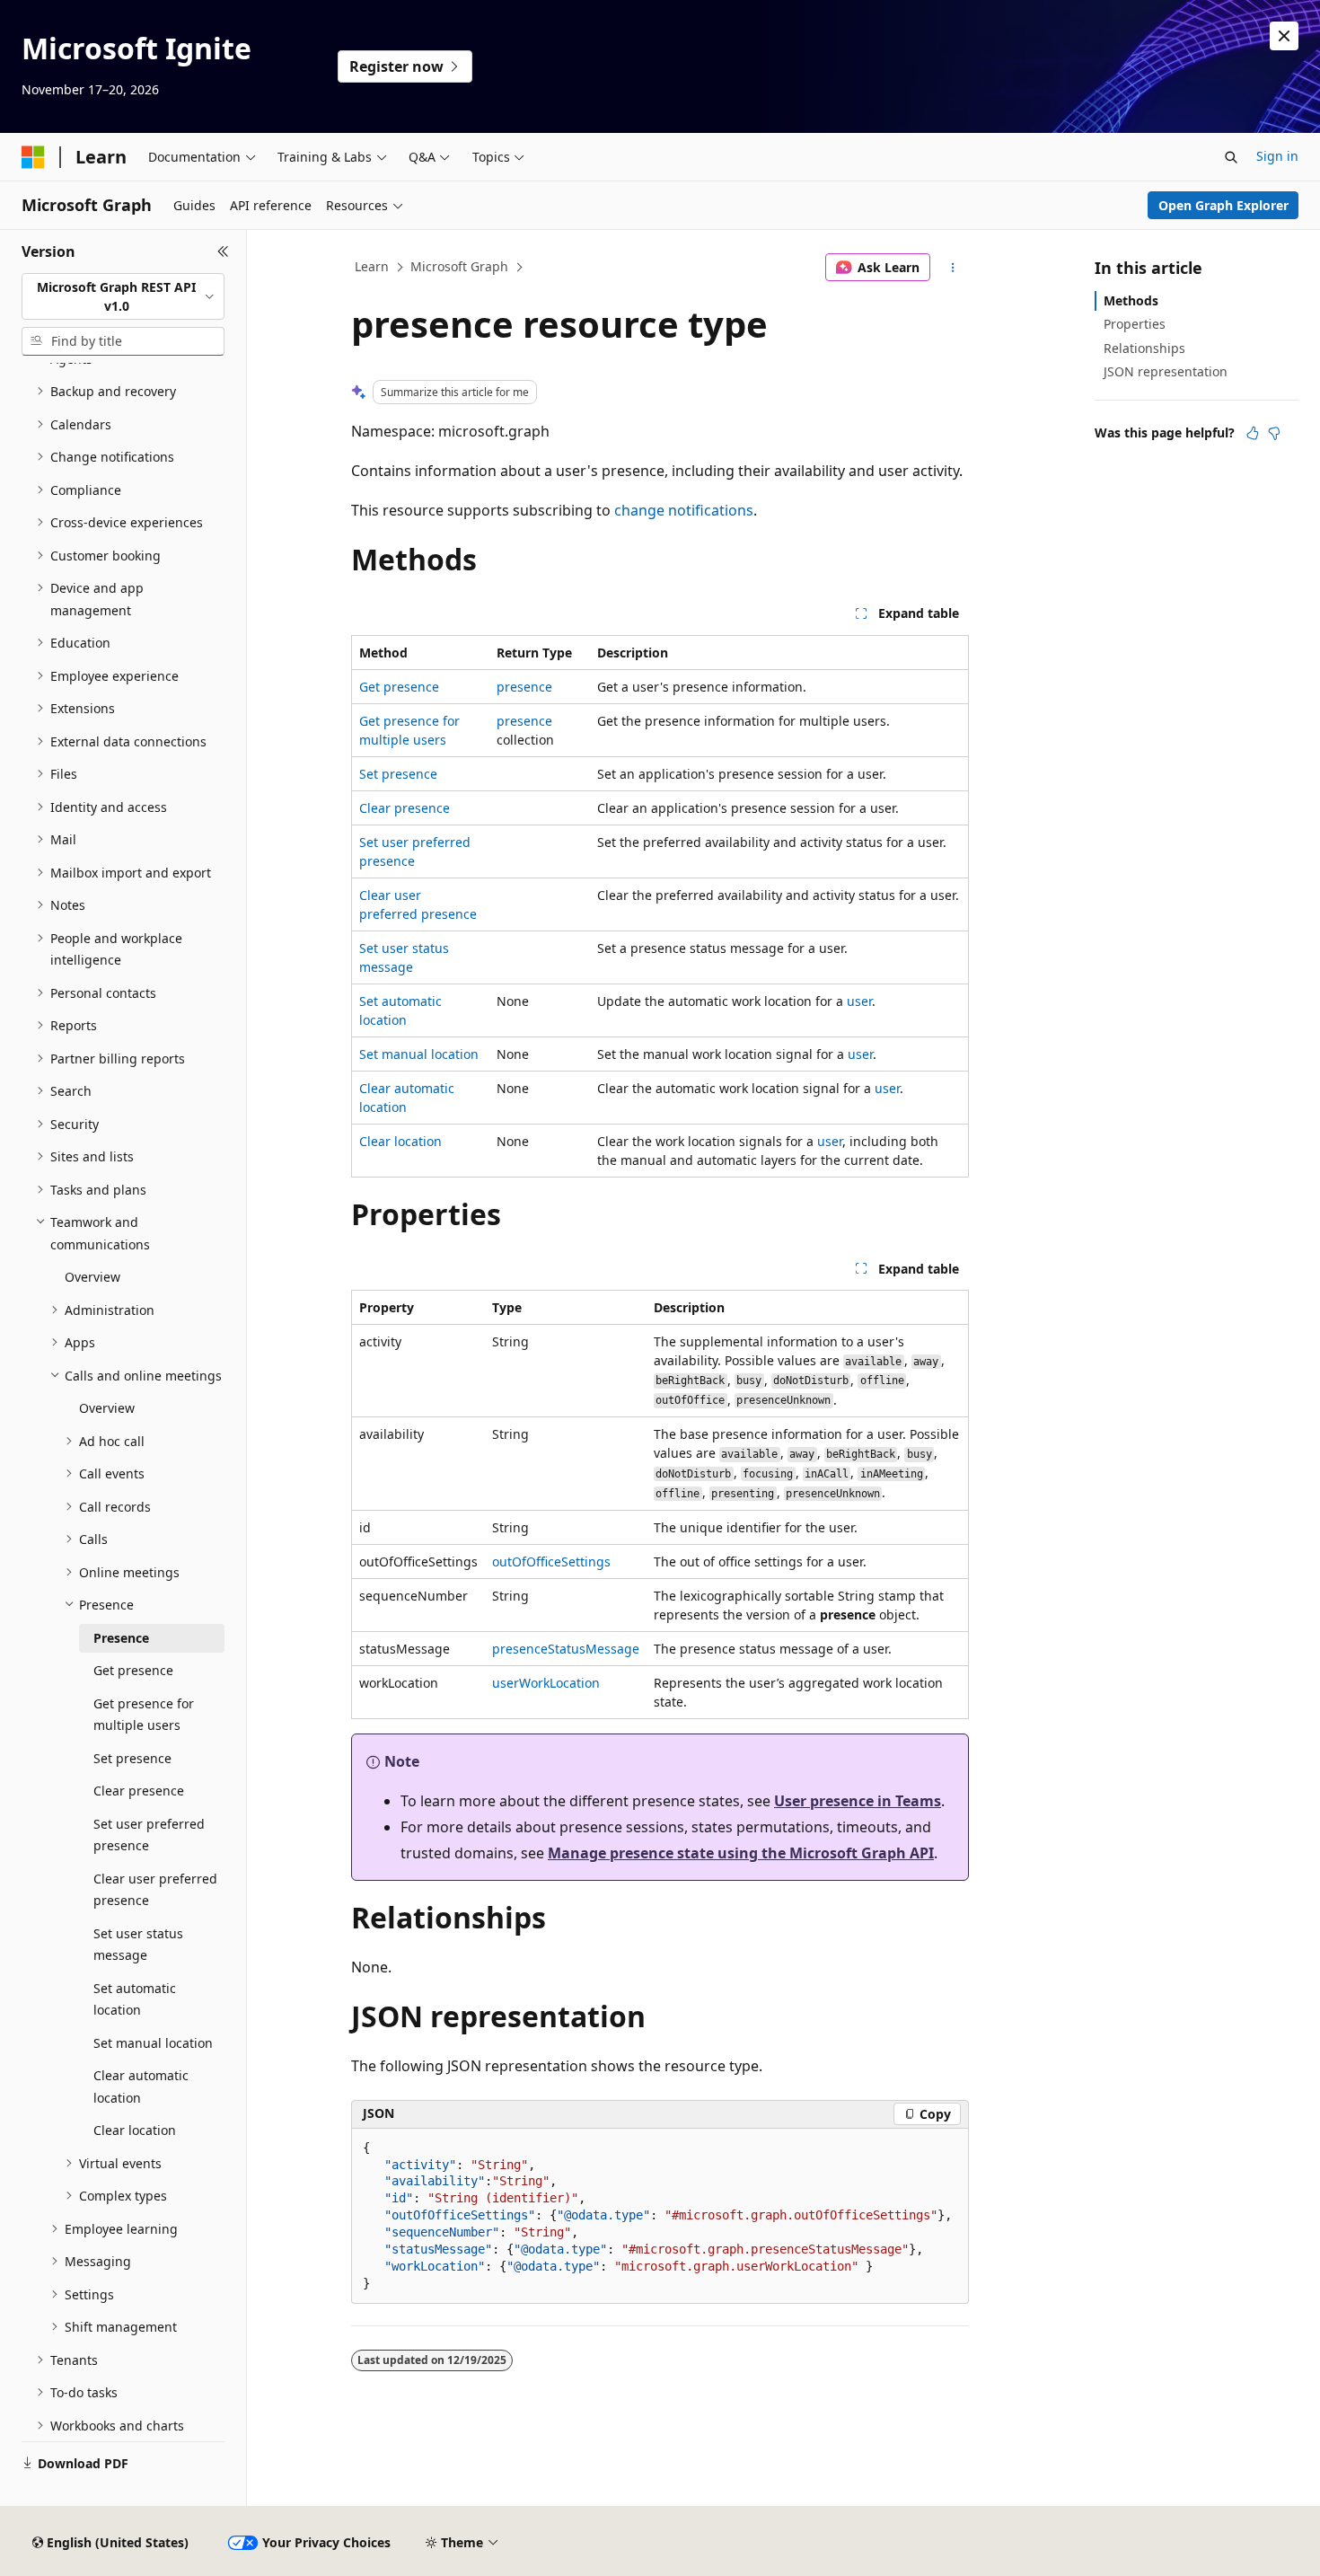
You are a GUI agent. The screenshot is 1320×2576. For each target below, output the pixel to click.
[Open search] (1231, 157)
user (859, 1001)
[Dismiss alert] (1284, 36)
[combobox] (123, 297)
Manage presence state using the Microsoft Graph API (741, 1853)
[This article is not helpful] (1274, 433)
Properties (1135, 324)
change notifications (684, 510)
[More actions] (953, 268)
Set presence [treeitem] (132, 1758)
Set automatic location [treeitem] (135, 1999)
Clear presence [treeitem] (139, 1791)
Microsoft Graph (459, 266)
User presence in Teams (858, 1801)
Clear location (400, 1141)
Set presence (398, 774)
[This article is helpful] (1253, 433)
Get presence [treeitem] (133, 1670)
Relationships (1144, 348)
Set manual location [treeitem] (153, 2043)
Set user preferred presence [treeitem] (149, 1835)
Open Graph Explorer (1223, 205)
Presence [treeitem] (121, 1638)
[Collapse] (223, 251)
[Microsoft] (33, 157)
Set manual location (419, 1054)
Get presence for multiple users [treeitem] (144, 1715)
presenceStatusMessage (566, 1649)
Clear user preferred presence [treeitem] (155, 1890)
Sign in (1277, 156)
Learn (372, 266)
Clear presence (405, 808)
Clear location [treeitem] (135, 2130)
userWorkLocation (546, 1683)
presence (524, 687)
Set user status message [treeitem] (138, 1945)
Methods (1131, 300)
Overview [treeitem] (92, 1277)
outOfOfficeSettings (551, 1561)
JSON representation (1166, 371)
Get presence (399, 687)
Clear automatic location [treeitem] (141, 2086)
